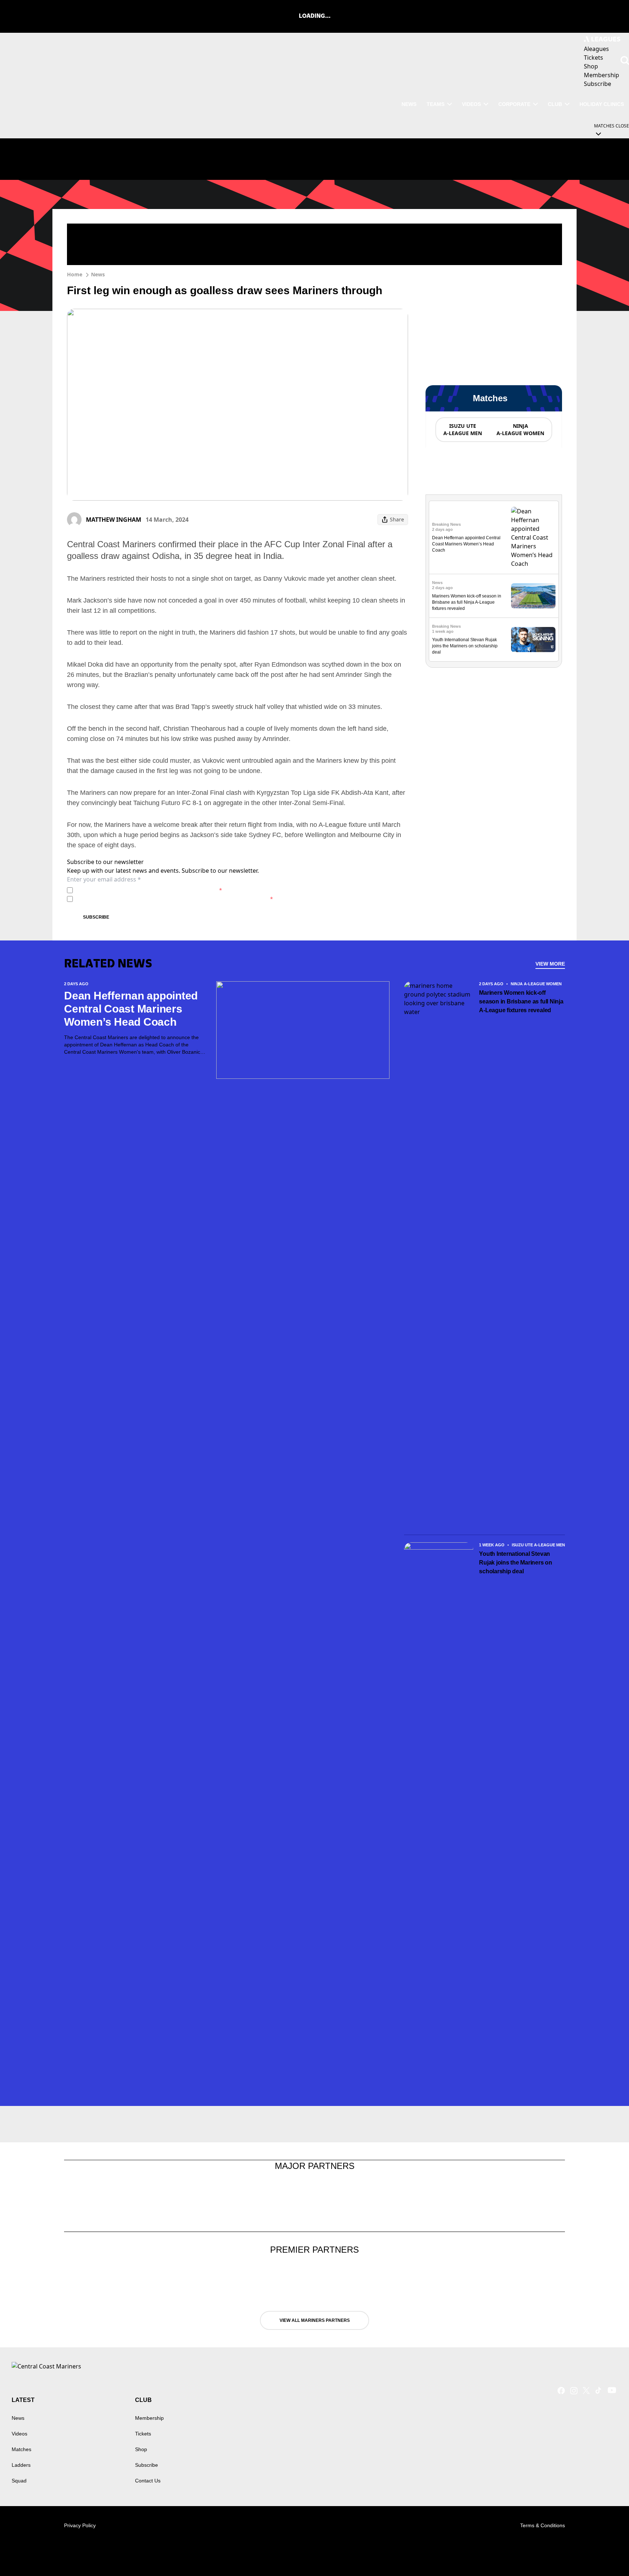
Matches (21, 2449)
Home (75, 274)
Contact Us (148, 2481)
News (98, 274)
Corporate (514, 104)
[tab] (462, 430)
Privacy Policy (126, 890)
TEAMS (436, 104)
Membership (149, 2418)
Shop (141, 2449)
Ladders (21, 2465)
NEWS (409, 104)
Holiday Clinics (602, 104)
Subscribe (96, 917)
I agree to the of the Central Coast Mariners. (149, 890)
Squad (19, 2481)
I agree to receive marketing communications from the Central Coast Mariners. (174, 899)
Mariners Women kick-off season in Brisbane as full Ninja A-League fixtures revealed (467, 602)
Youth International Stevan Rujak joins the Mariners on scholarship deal (465, 646)
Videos (471, 104)
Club (555, 104)
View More (550, 964)
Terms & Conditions (543, 2525)
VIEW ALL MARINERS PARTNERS (315, 2320)
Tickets (143, 2434)
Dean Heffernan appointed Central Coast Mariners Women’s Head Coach (466, 544)
